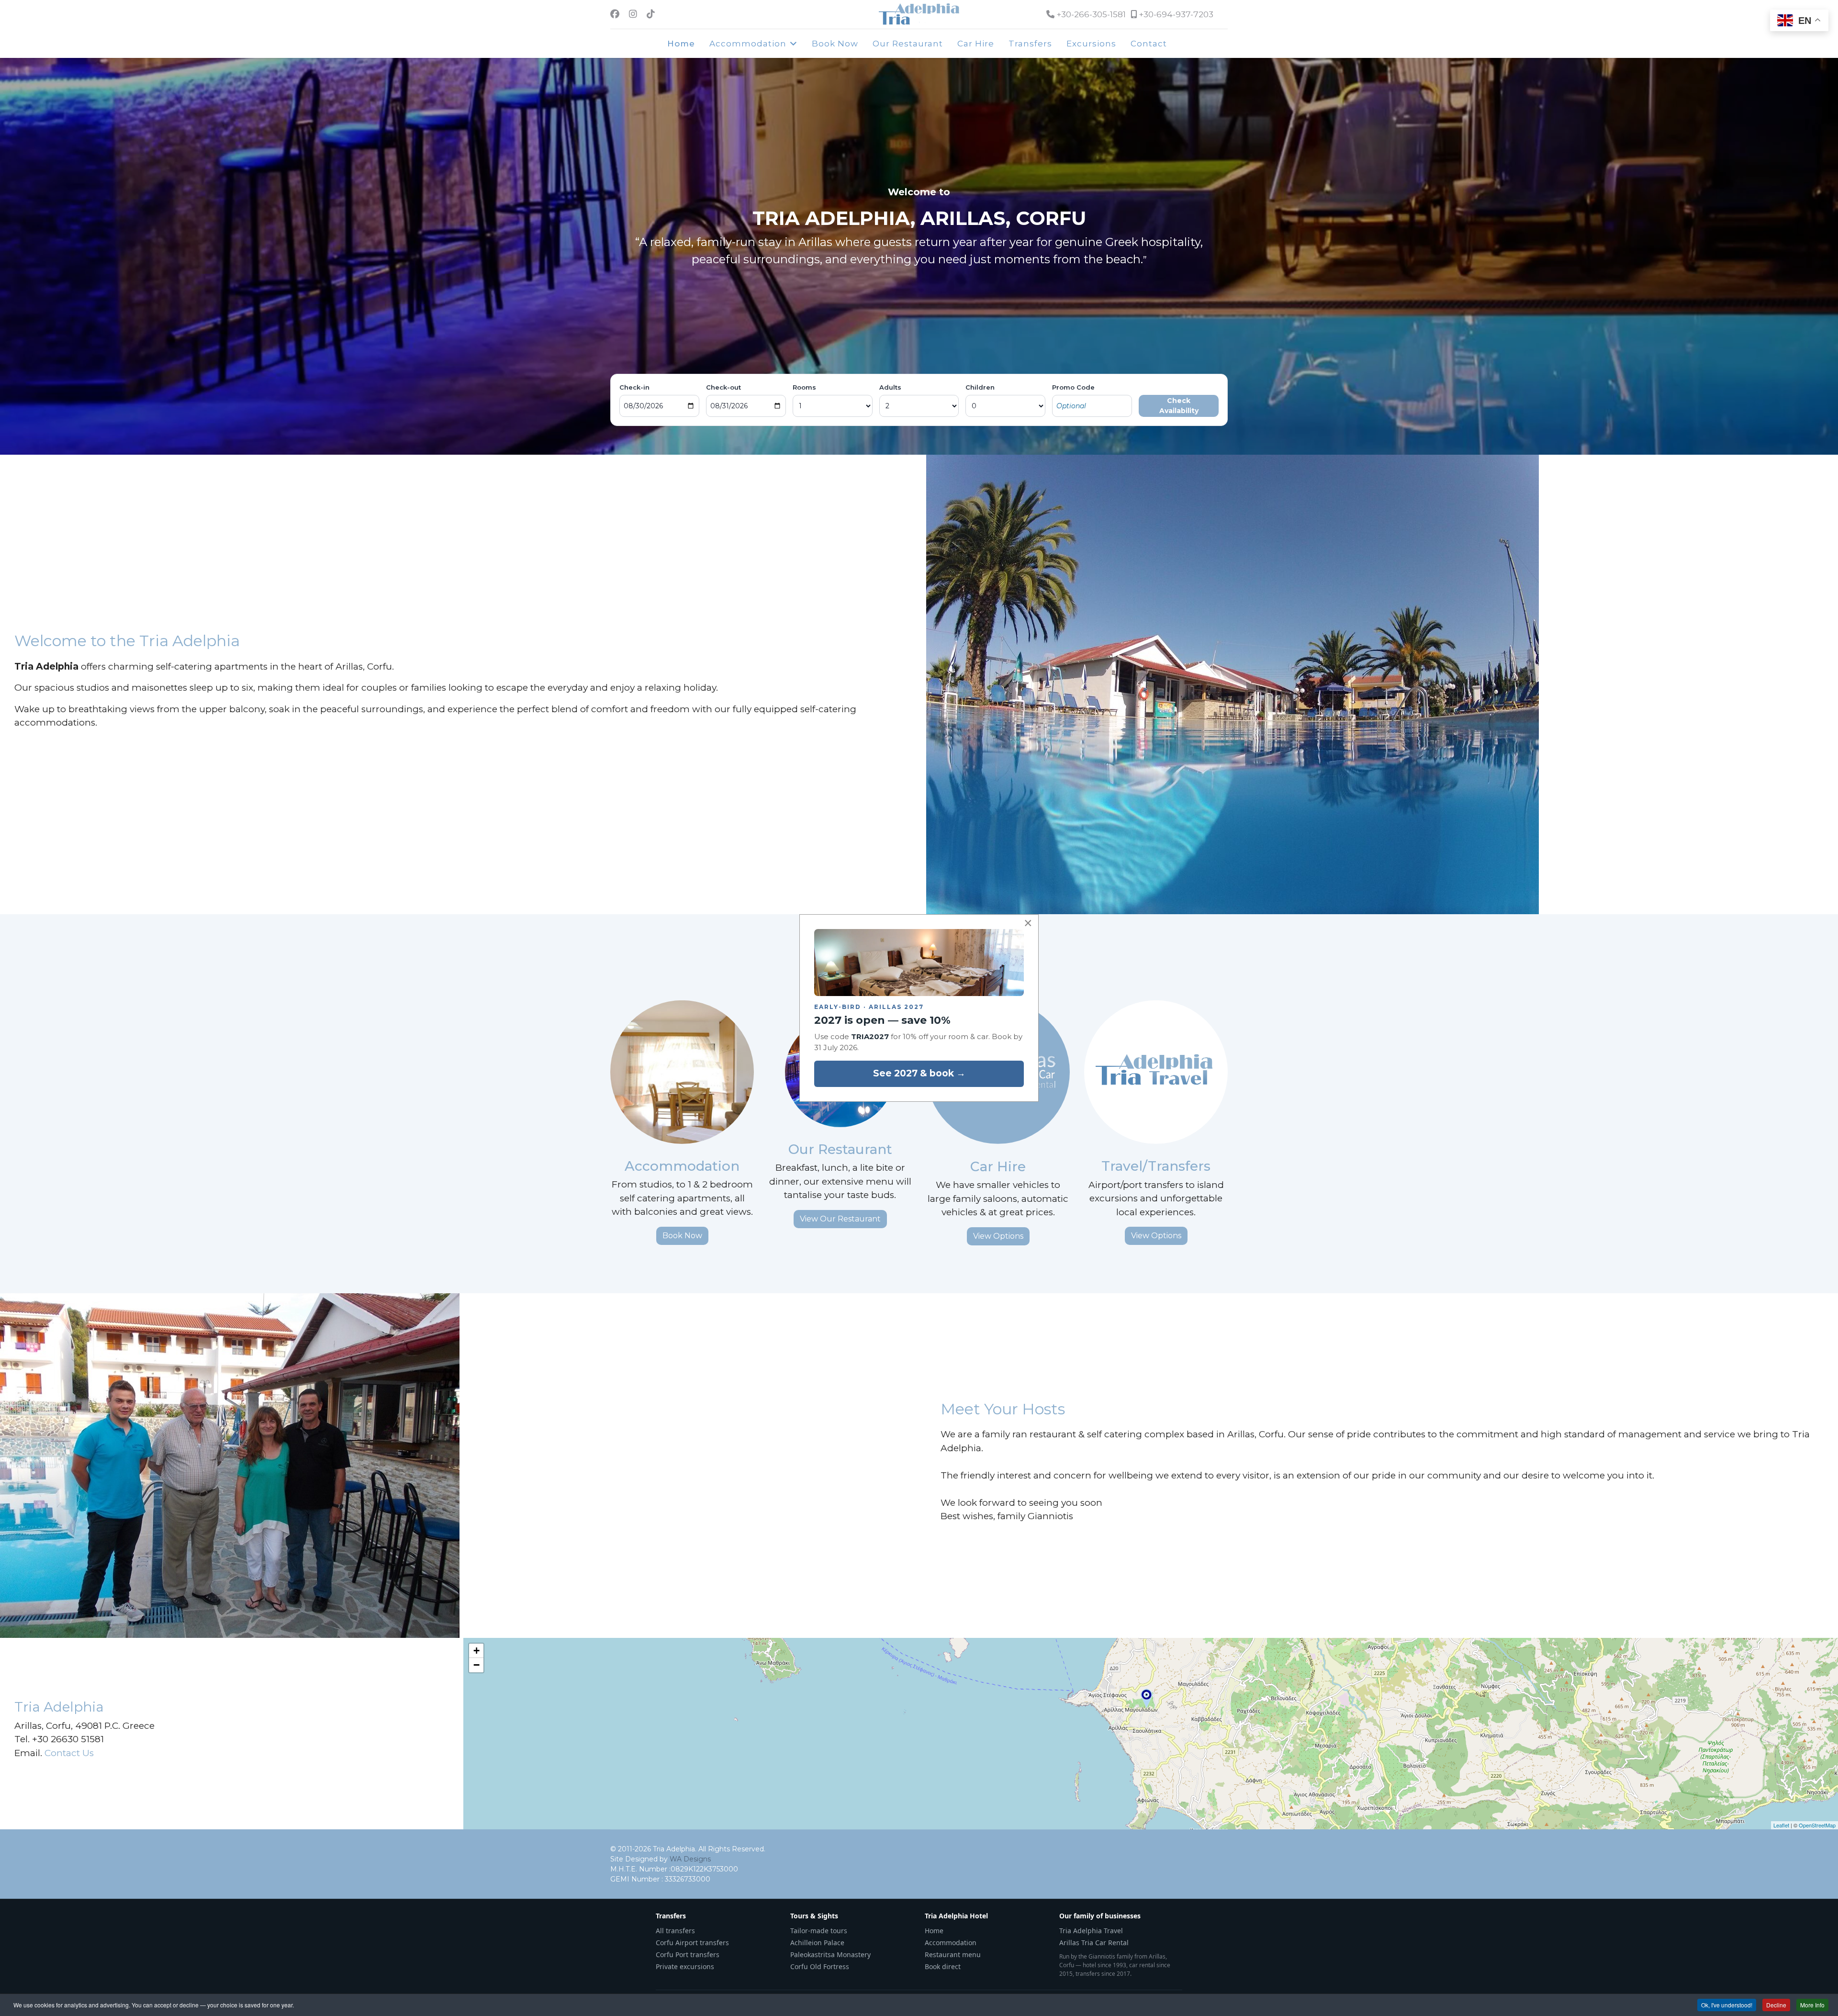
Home (681, 44)
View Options (998, 1236)
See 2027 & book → (919, 1073)
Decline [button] (1776, 2005)
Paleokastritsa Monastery (830, 1954)
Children (980, 387)
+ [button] (476, 1651)
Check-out (723, 387)
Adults (890, 387)
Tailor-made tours (819, 1931)
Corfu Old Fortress (820, 1966)
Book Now (835, 44)
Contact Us (69, 1753)
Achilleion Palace (817, 1943)
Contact (1149, 44)
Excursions (1091, 44)
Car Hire (976, 44)
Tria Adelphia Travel (1091, 1931)
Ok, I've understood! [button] (1727, 2005)
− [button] (476, 1665)
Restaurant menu (953, 1954)
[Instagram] (633, 14)
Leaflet (1781, 1825)
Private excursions (685, 1966)
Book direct (943, 1966)
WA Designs (690, 1859)
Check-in (634, 387)
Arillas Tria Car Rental (1094, 1943)
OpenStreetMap (1817, 1825)
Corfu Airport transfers (692, 1943)
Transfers (1030, 44)
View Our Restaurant (840, 1219)
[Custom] (651, 14)
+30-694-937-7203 (1176, 14)
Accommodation (748, 44)
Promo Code (1073, 387)
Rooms (804, 387)
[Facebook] (615, 14)
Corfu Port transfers (688, 1954)
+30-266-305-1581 (1091, 14)
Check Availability (1179, 406)
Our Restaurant (908, 44)
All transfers (675, 1931)
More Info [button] (1812, 2005)
